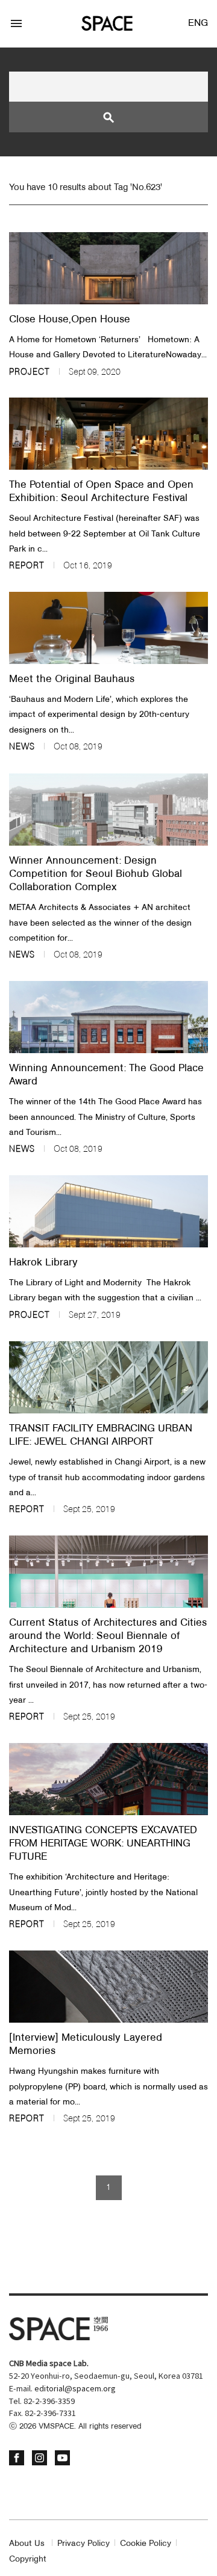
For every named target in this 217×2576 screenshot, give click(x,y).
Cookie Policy (146, 2544)
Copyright (28, 2559)
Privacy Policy (83, 2544)
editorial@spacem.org (75, 2389)
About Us (27, 2544)
